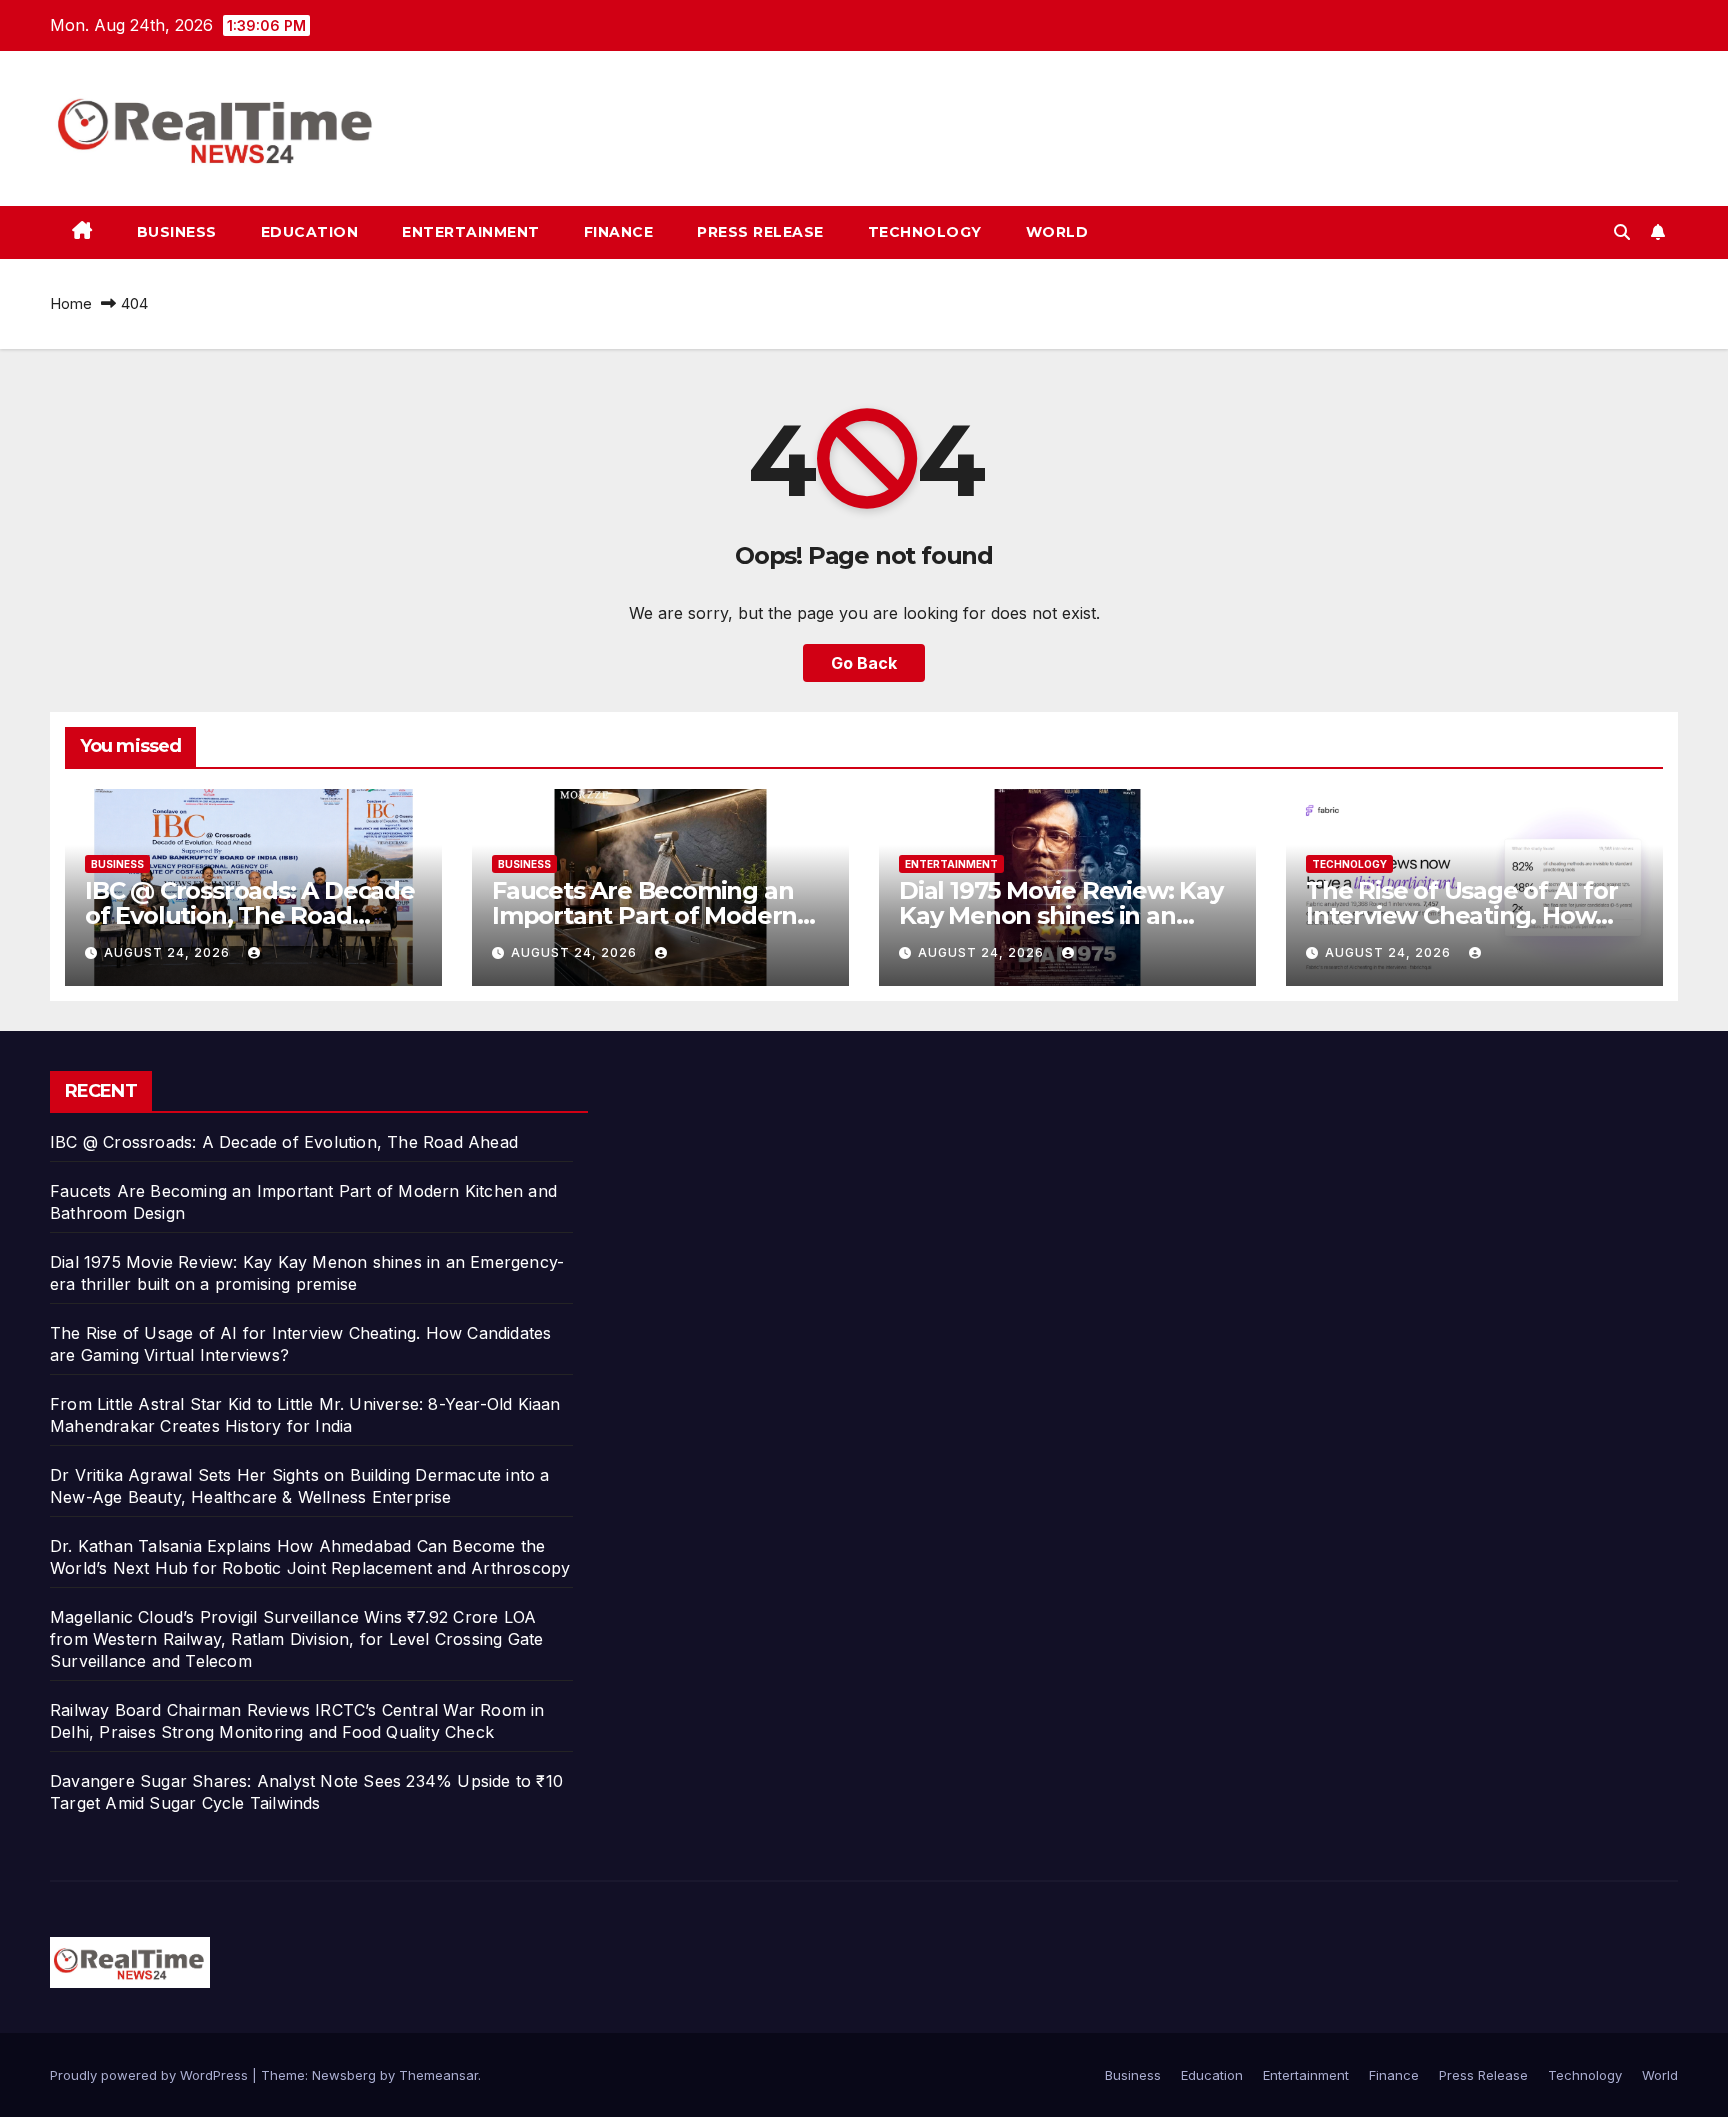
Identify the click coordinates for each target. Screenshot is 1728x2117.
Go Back (864, 663)
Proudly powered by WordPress (151, 2075)
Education (310, 232)
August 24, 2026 (169, 952)
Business (177, 232)
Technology (925, 232)
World (1057, 232)
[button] (1622, 232)
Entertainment (471, 232)
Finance (619, 232)
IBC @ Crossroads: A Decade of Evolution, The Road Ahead (250, 915)
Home (71, 303)
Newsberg (344, 2075)
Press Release (760, 232)
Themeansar (438, 2075)
